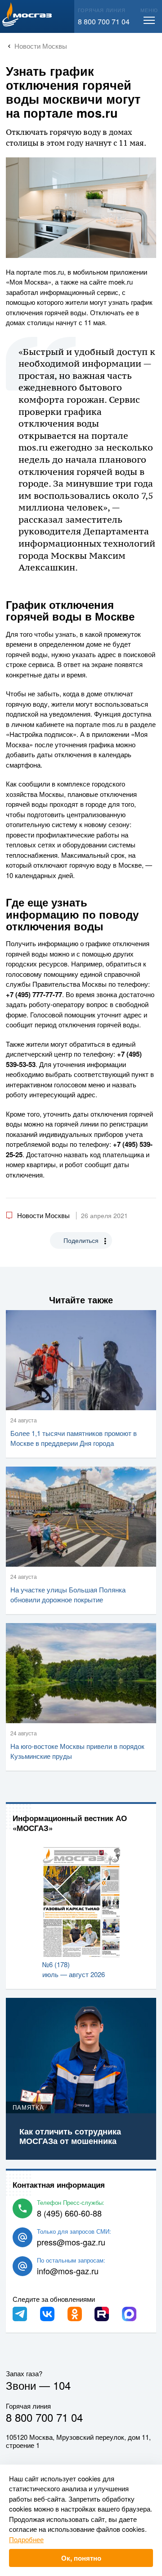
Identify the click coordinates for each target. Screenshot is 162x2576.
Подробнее (26, 2539)
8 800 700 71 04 (104, 21)
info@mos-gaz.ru (68, 2271)
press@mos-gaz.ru (71, 2242)
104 (62, 2385)
